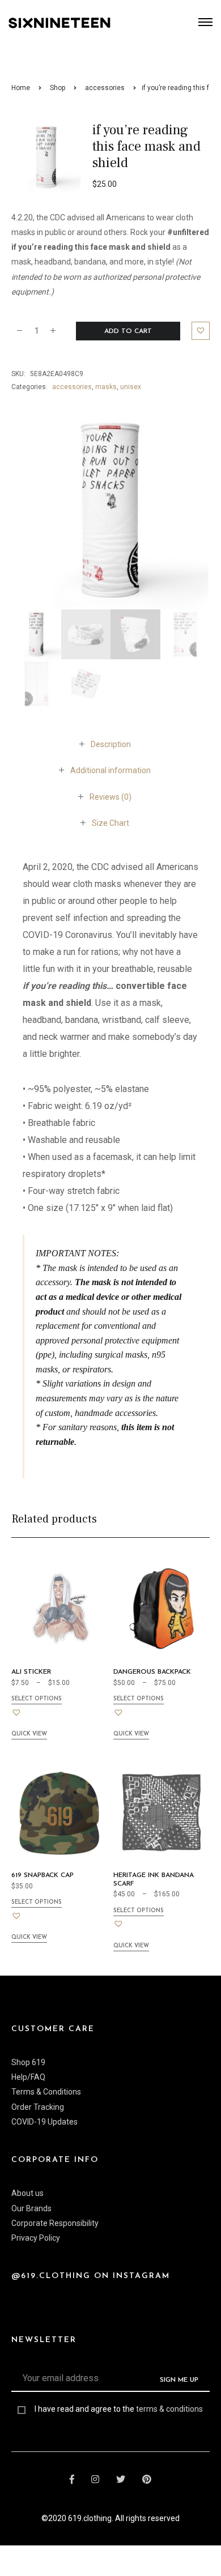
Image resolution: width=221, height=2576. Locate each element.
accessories (105, 88)
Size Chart (110, 823)
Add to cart (128, 331)
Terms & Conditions (46, 2092)
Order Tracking (38, 2107)
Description (111, 744)
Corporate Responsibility (55, 2223)
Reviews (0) (110, 797)
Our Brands (31, 2208)
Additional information (110, 770)
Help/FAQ (28, 2077)
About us (27, 2193)
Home (21, 88)
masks (106, 387)
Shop (58, 88)
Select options (37, 1699)
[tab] (111, 744)
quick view (29, 1734)
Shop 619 (28, 2062)
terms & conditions (169, 2409)
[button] (201, 331)
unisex (131, 387)
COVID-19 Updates (44, 2122)
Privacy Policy (36, 2238)
